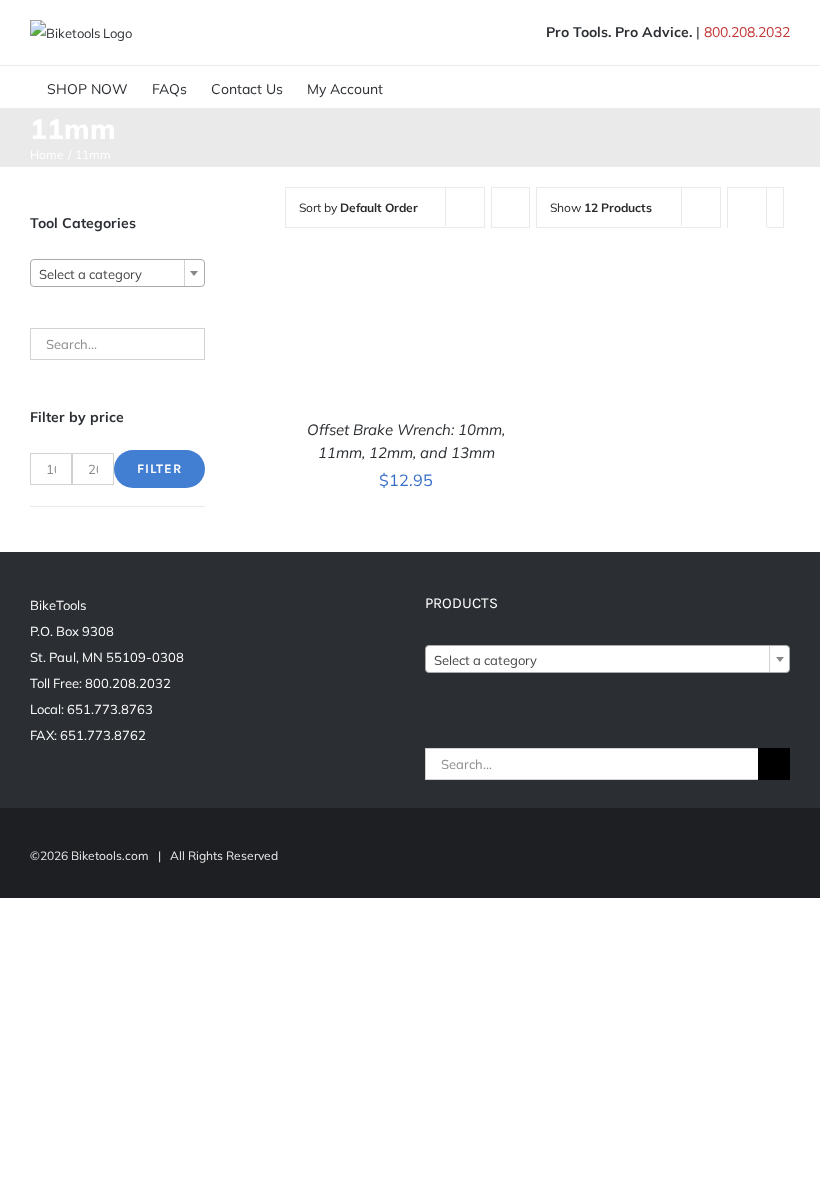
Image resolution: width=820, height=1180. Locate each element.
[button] (455, 87)
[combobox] (117, 273)
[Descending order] (510, 207)
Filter (159, 468)
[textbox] (117, 274)
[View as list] (747, 246)
